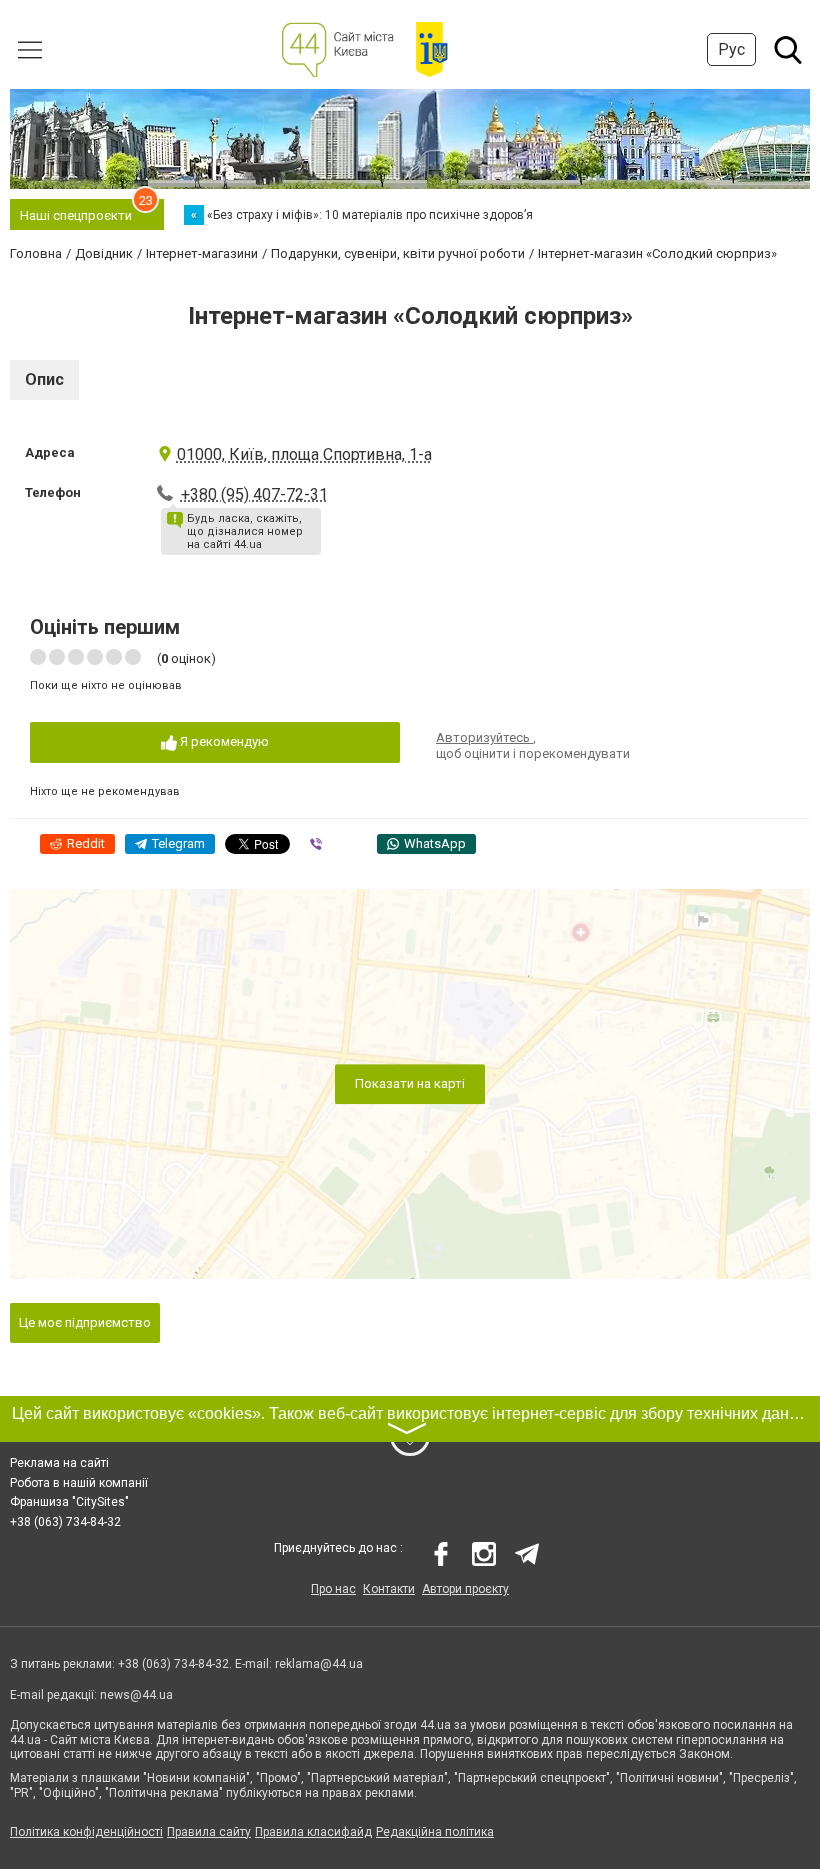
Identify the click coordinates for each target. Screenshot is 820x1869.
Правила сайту (209, 1832)
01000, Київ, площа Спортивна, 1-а (304, 454)
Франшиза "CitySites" (69, 1502)
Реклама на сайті (59, 1463)
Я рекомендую (223, 741)
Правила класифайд (313, 1832)
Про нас (333, 1589)
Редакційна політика (435, 1832)
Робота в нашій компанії (79, 1483)
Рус (731, 49)
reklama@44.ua (319, 1664)
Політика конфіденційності (86, 1832)
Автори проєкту (465, 1589)
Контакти (389, 1589)
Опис (44, 379)
